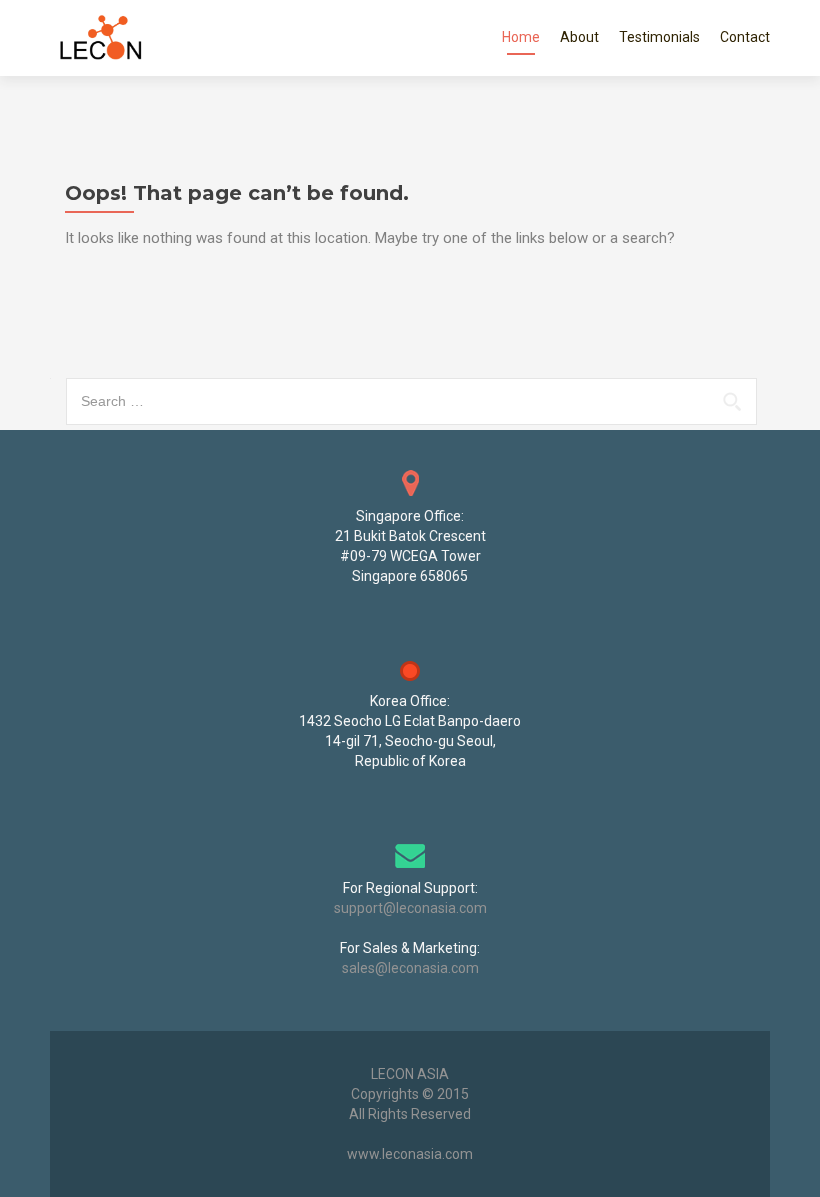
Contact (745, 37)
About (579, 37)
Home (521, 37)
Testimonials (659, 37)
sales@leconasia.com (410, 968)
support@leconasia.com (410, 908)
